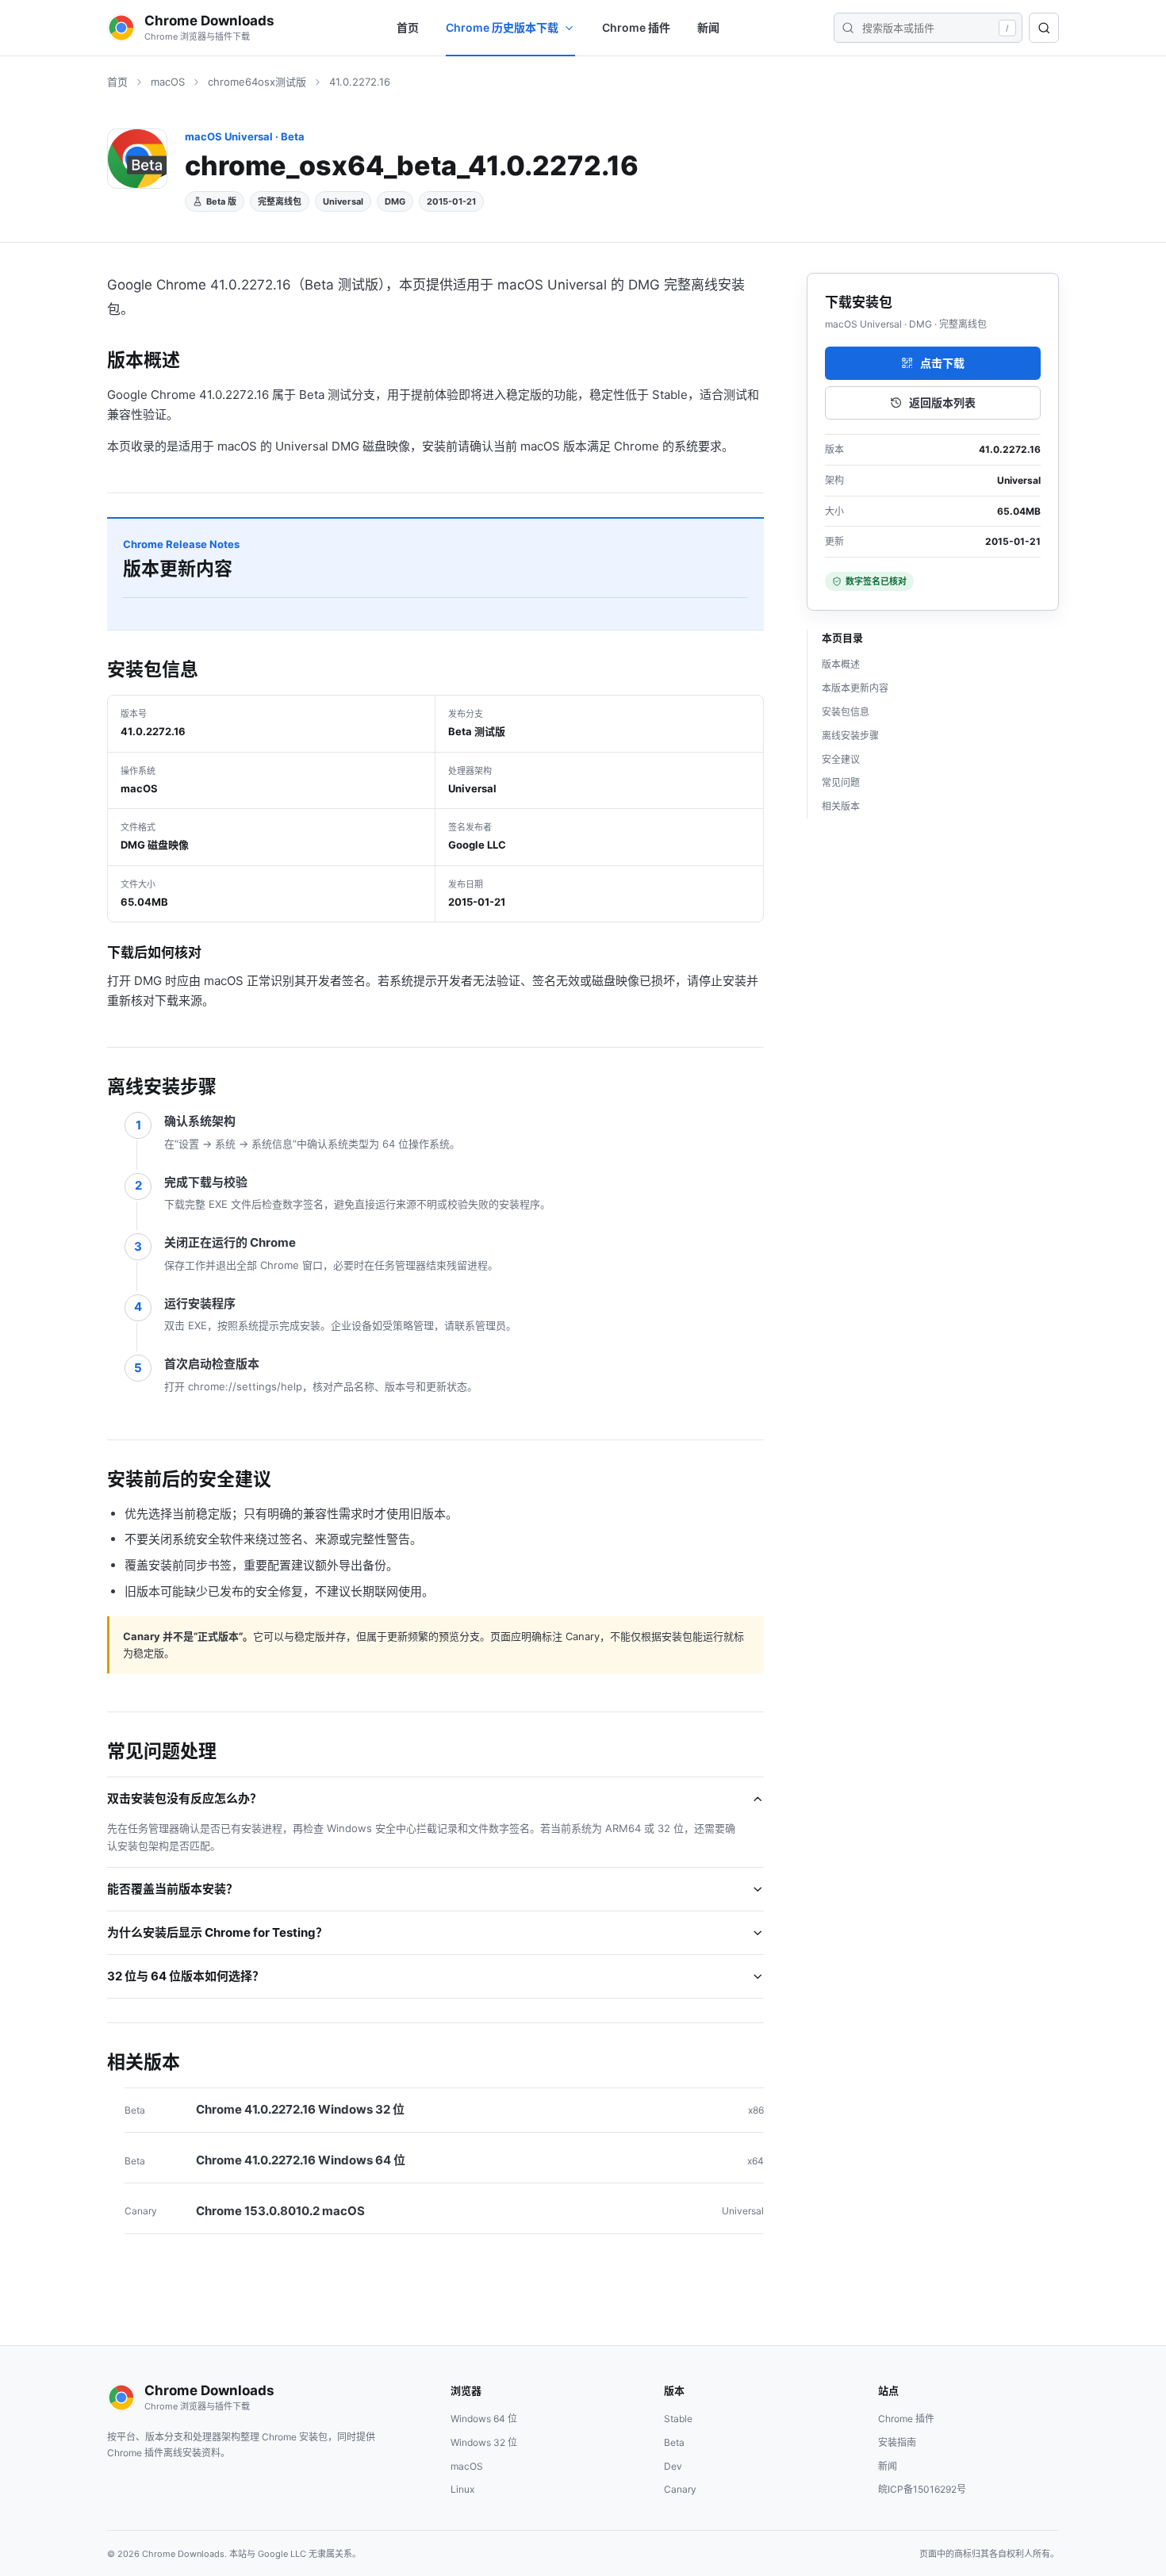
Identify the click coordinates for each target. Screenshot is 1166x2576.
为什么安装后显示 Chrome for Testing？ (217, 1932)
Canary (680, 2489)
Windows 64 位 (484, 2419)
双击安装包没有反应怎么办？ (184, 1798)
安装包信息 (846, 712)
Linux (462, 2489)
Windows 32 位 (484, 2442)
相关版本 (841, 806)
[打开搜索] (1044, 28)
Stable (678, 2419)
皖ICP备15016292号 (922, 2489)
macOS (168, 82)
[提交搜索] (848, 28)
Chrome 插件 (636, 27)
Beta (674, 2442)
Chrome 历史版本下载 (502, 27)
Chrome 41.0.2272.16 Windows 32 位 (300, 2109)
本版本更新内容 (855, 688)
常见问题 (841, 782)
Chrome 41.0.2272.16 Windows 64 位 (301, 2160)
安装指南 (897, 2442)
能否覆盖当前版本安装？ (173, 1889)
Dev (673, 2466)
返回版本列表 (942, 402)
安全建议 (841, 759)
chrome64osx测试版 (257, 82)
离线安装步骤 (850, 736)
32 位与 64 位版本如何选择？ (186, 1976)
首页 (408, 27)
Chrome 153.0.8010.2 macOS (280, 2211)
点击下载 (942, 363)
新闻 (708, 27)
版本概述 (841, 664)
